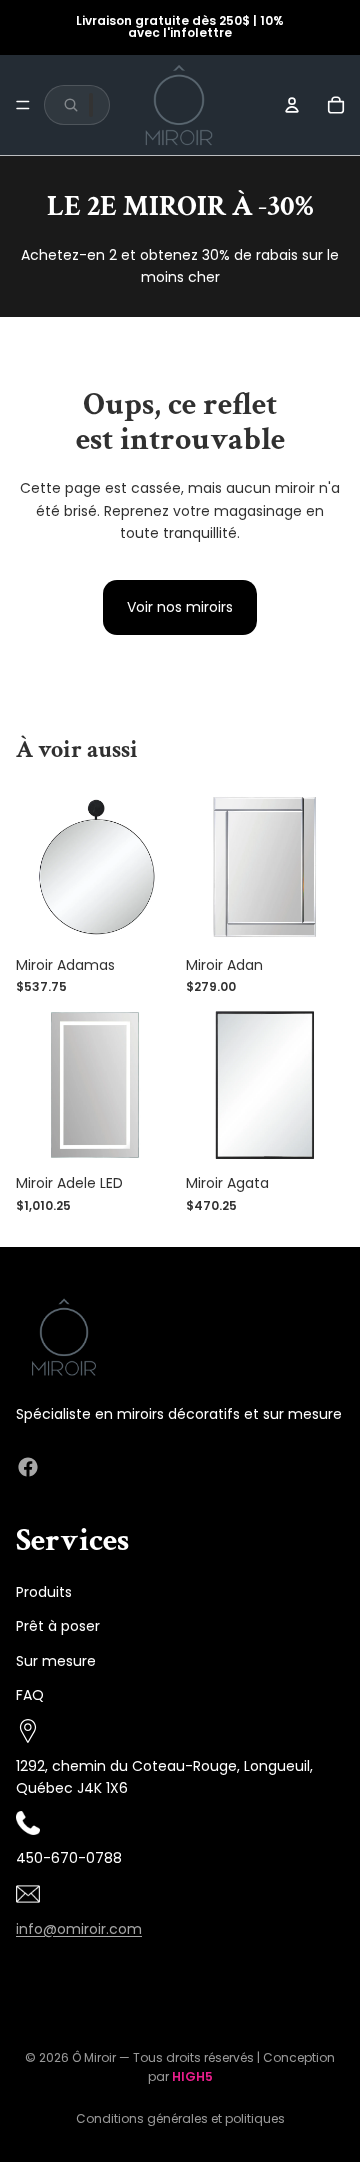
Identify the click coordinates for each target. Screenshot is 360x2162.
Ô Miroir (94, 2057)
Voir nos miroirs (180, 607)
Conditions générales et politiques (180, 2118)
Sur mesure (56, 1660)
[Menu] (23, 105)
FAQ (30, 1695)
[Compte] (292, 105)
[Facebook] (28, 1467)
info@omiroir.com (79, 1928)
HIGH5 (192, 2076)
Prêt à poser (58, 1626)
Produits (44, 1592)
